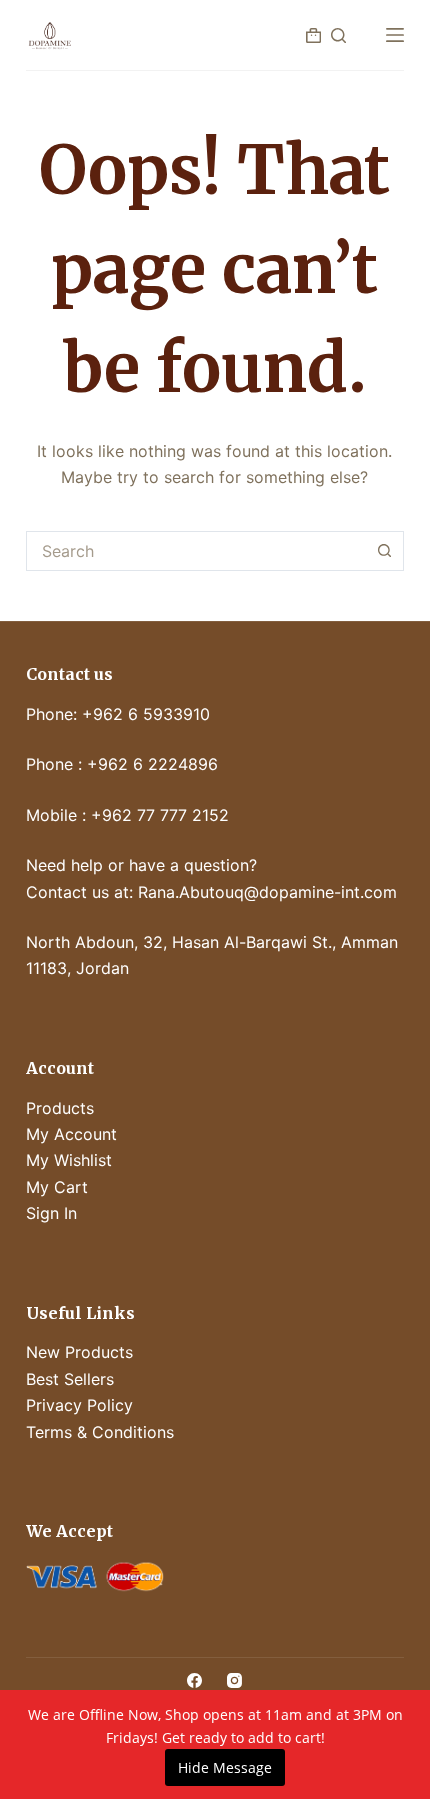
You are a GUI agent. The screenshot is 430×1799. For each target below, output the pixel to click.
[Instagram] (234, 1680)
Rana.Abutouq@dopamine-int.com (267, 892)
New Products (79, 1352)
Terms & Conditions (100, 1432)
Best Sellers (70, 1379)
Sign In (51, 1213)
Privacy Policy (79, 1405)
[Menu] (395, 35)
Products (60, 1108)
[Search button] (384, 551)
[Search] (338, 35)
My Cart (57, 1187)
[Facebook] (194, 1680)
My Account (71, 1134)
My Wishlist (69, 1160)
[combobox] (196, 551)
